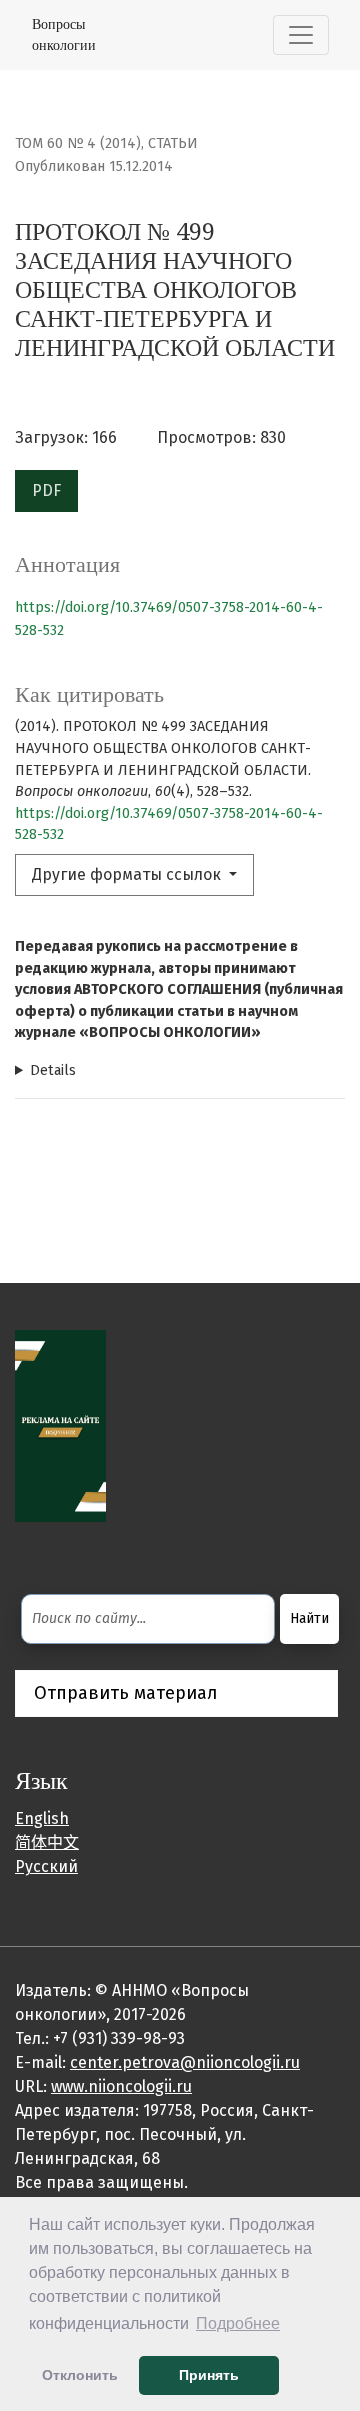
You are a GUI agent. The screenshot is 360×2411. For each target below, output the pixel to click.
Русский (46, 1866)
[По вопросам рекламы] (60, 1424)
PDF (46, 490)
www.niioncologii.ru (121, 2086)
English (42, 1818)
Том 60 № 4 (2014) (78, 143)
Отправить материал (126, 1693)
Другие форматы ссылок (128, 874)
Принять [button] (209, 2375)
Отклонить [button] (80, 2375)
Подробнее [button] (238, 2323)
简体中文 (47, 1842)
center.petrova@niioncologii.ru (185, 2062)
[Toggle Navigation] (301, 35)
